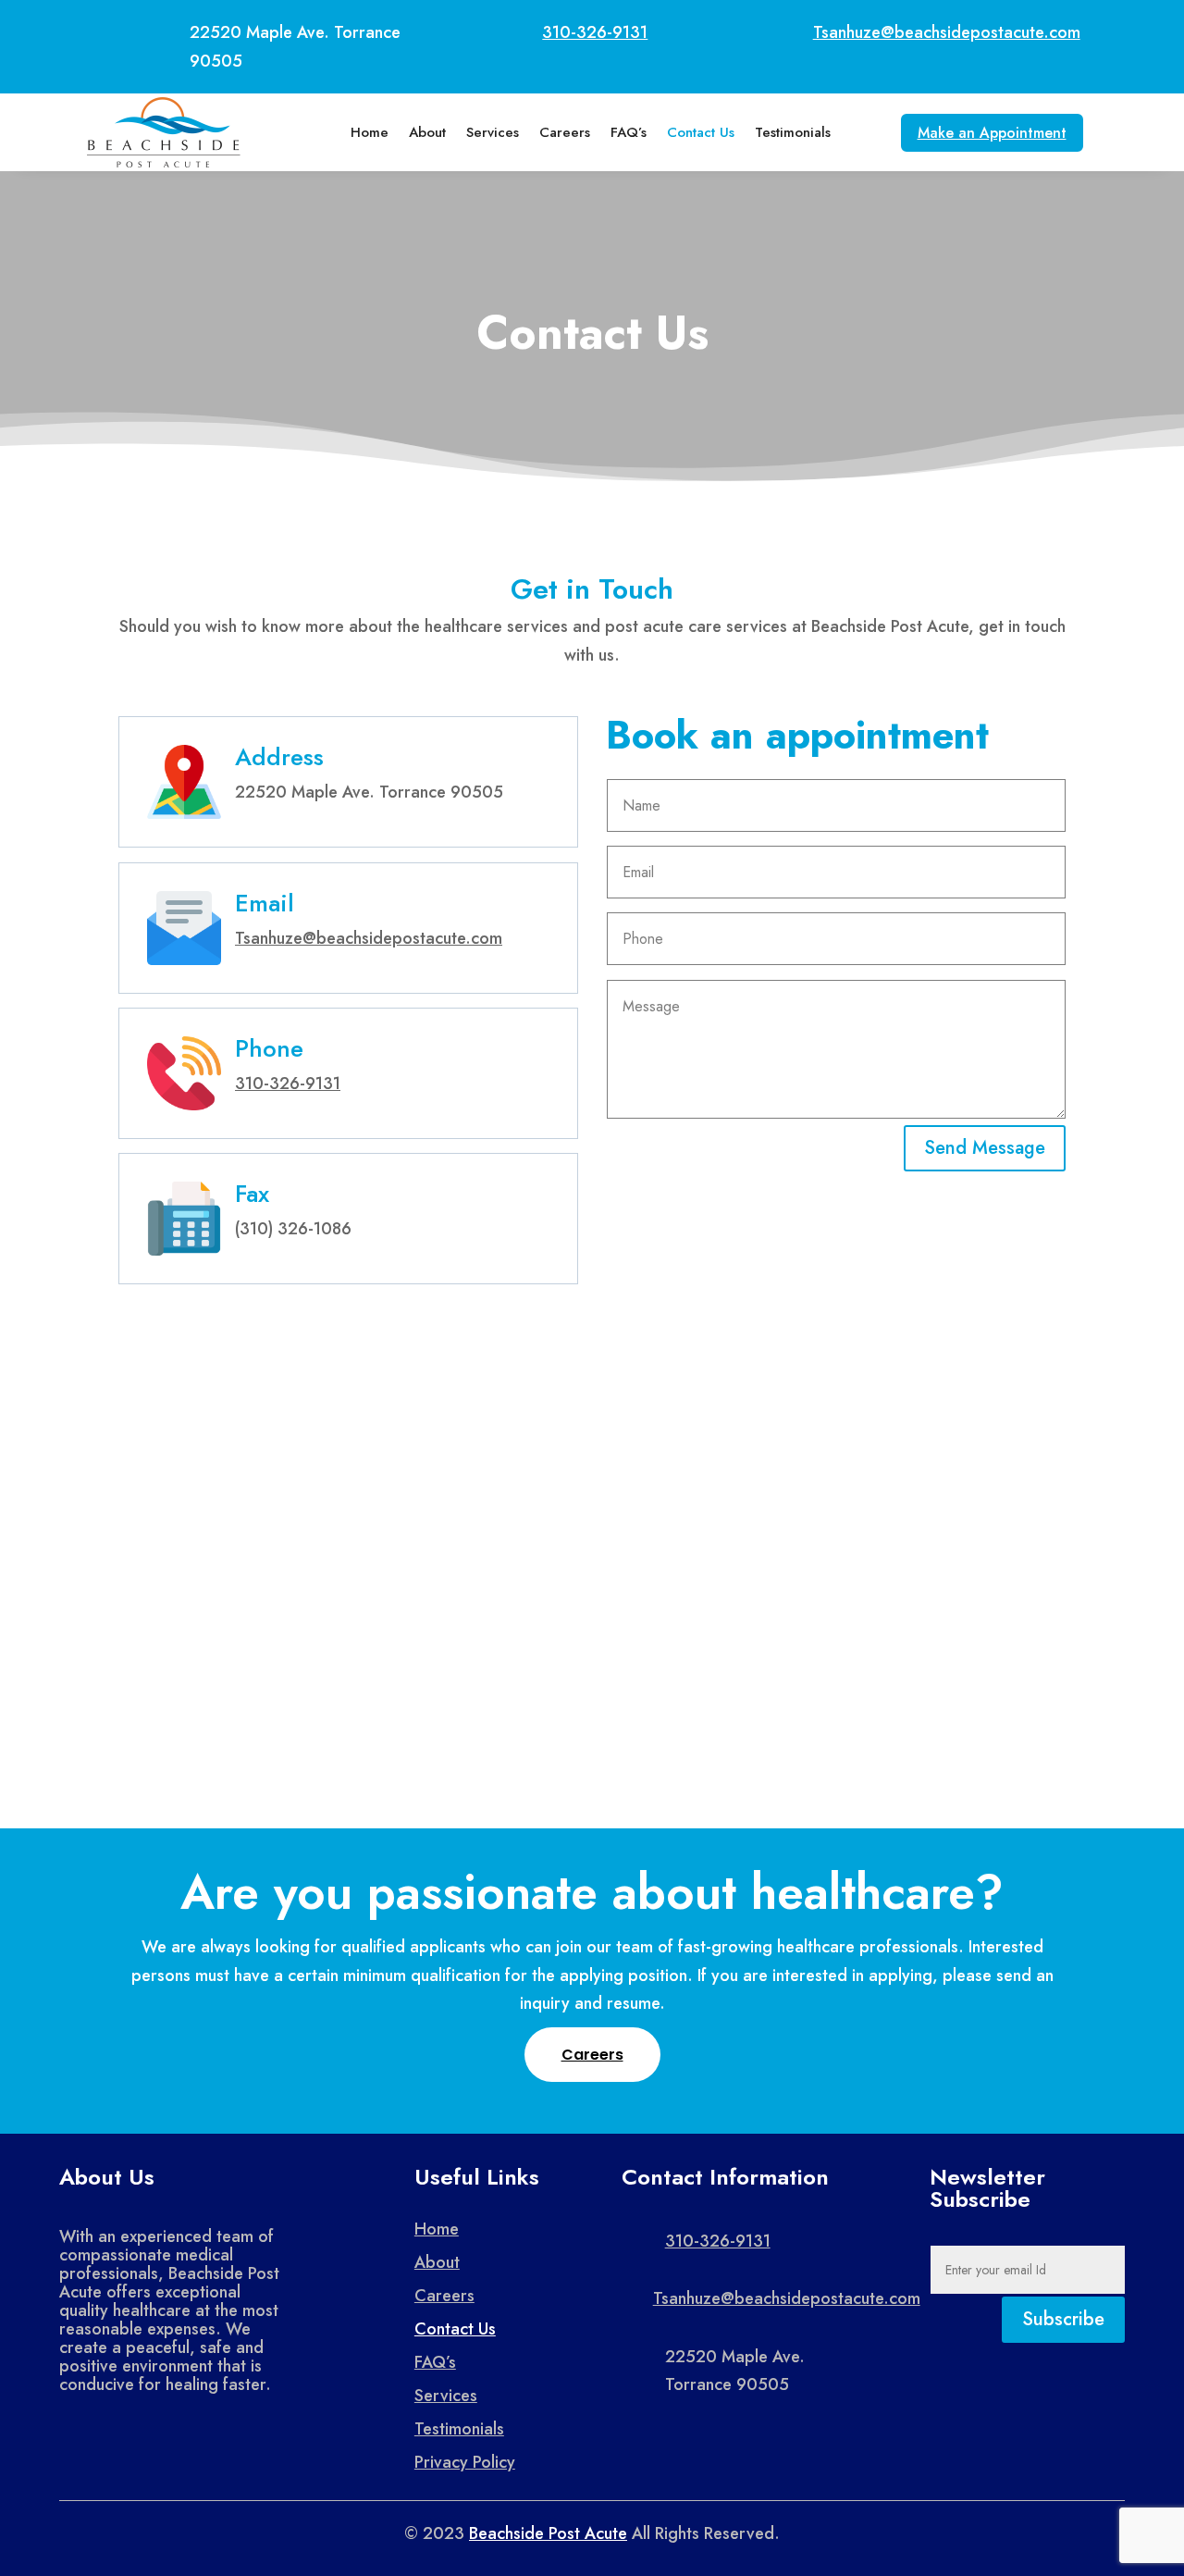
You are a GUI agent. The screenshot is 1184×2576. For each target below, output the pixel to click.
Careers (565, 132)
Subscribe (1063, 2319)
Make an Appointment (992, 133)
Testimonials (793, 132)
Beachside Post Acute (548, 2533)
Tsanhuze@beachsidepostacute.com (947, 32)
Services (493, 132)
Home (370, 132)
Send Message (985, 1148)
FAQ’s (629, 132)
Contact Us (701, 132)
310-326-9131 (595, 32)
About (427, 132)
